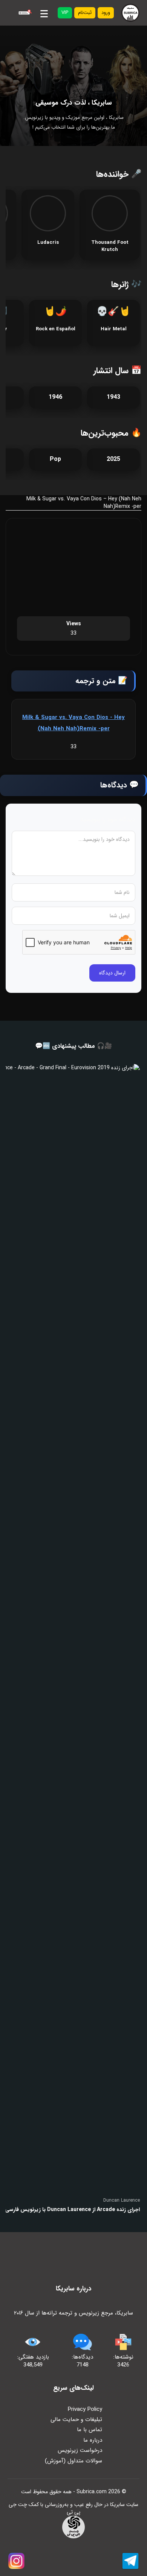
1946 (55, 397)
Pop (55, 459)
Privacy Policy (85, 2409)
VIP (65, 13)
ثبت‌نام (85, 13)
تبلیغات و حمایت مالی (76, 2419)
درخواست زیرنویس (80, 2450)
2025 (113, 459)
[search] (24, 13)
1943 (113, 397)
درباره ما (93, 2440)
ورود (106, 13)
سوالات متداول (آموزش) (73, 2461)
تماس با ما (90, 2430)
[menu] (44, 12)
